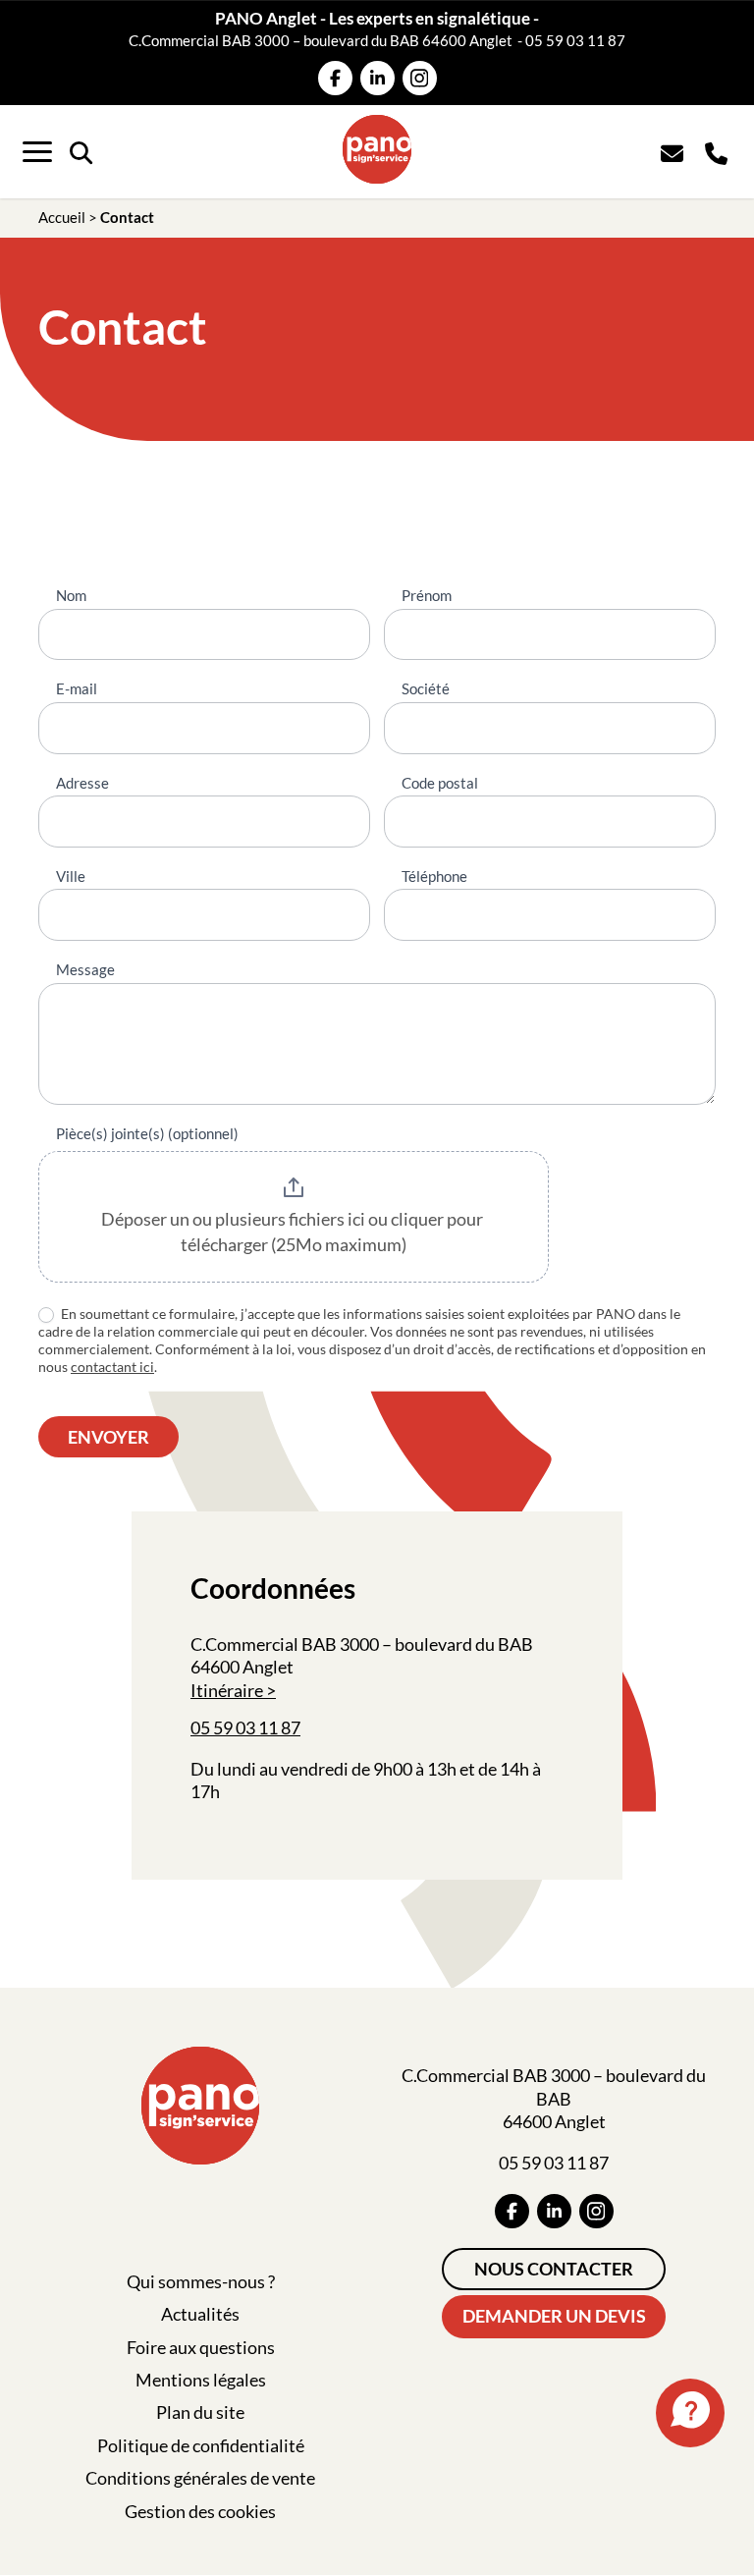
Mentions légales (201, 2380)
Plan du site (200, 2412)
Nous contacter (554, 2269)
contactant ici (112, 1367)
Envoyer (108, 1437)
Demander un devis (554, 2316)
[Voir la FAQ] (690, 2413)
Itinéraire (227, 1690)
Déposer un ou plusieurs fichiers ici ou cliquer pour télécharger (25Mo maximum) (294, 1232)
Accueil (62, 217)
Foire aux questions (201, 2347)
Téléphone (434, 876)
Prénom (427, 595)
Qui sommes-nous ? (201, 2281)
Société (426, 688)
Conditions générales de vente (200, 2478)
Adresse (82, 783)
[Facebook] (335, 78)
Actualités (200, 2314)
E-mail (77, 688)
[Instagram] (420, 78)
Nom (71, 595)
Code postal (440, 783)
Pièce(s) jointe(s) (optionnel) (147, 1133)
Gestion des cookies (200, 2511)
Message (85, 969)
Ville (71, 876)
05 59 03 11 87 (575, 40)
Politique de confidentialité (201, 2445)
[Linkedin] (377, 78)
